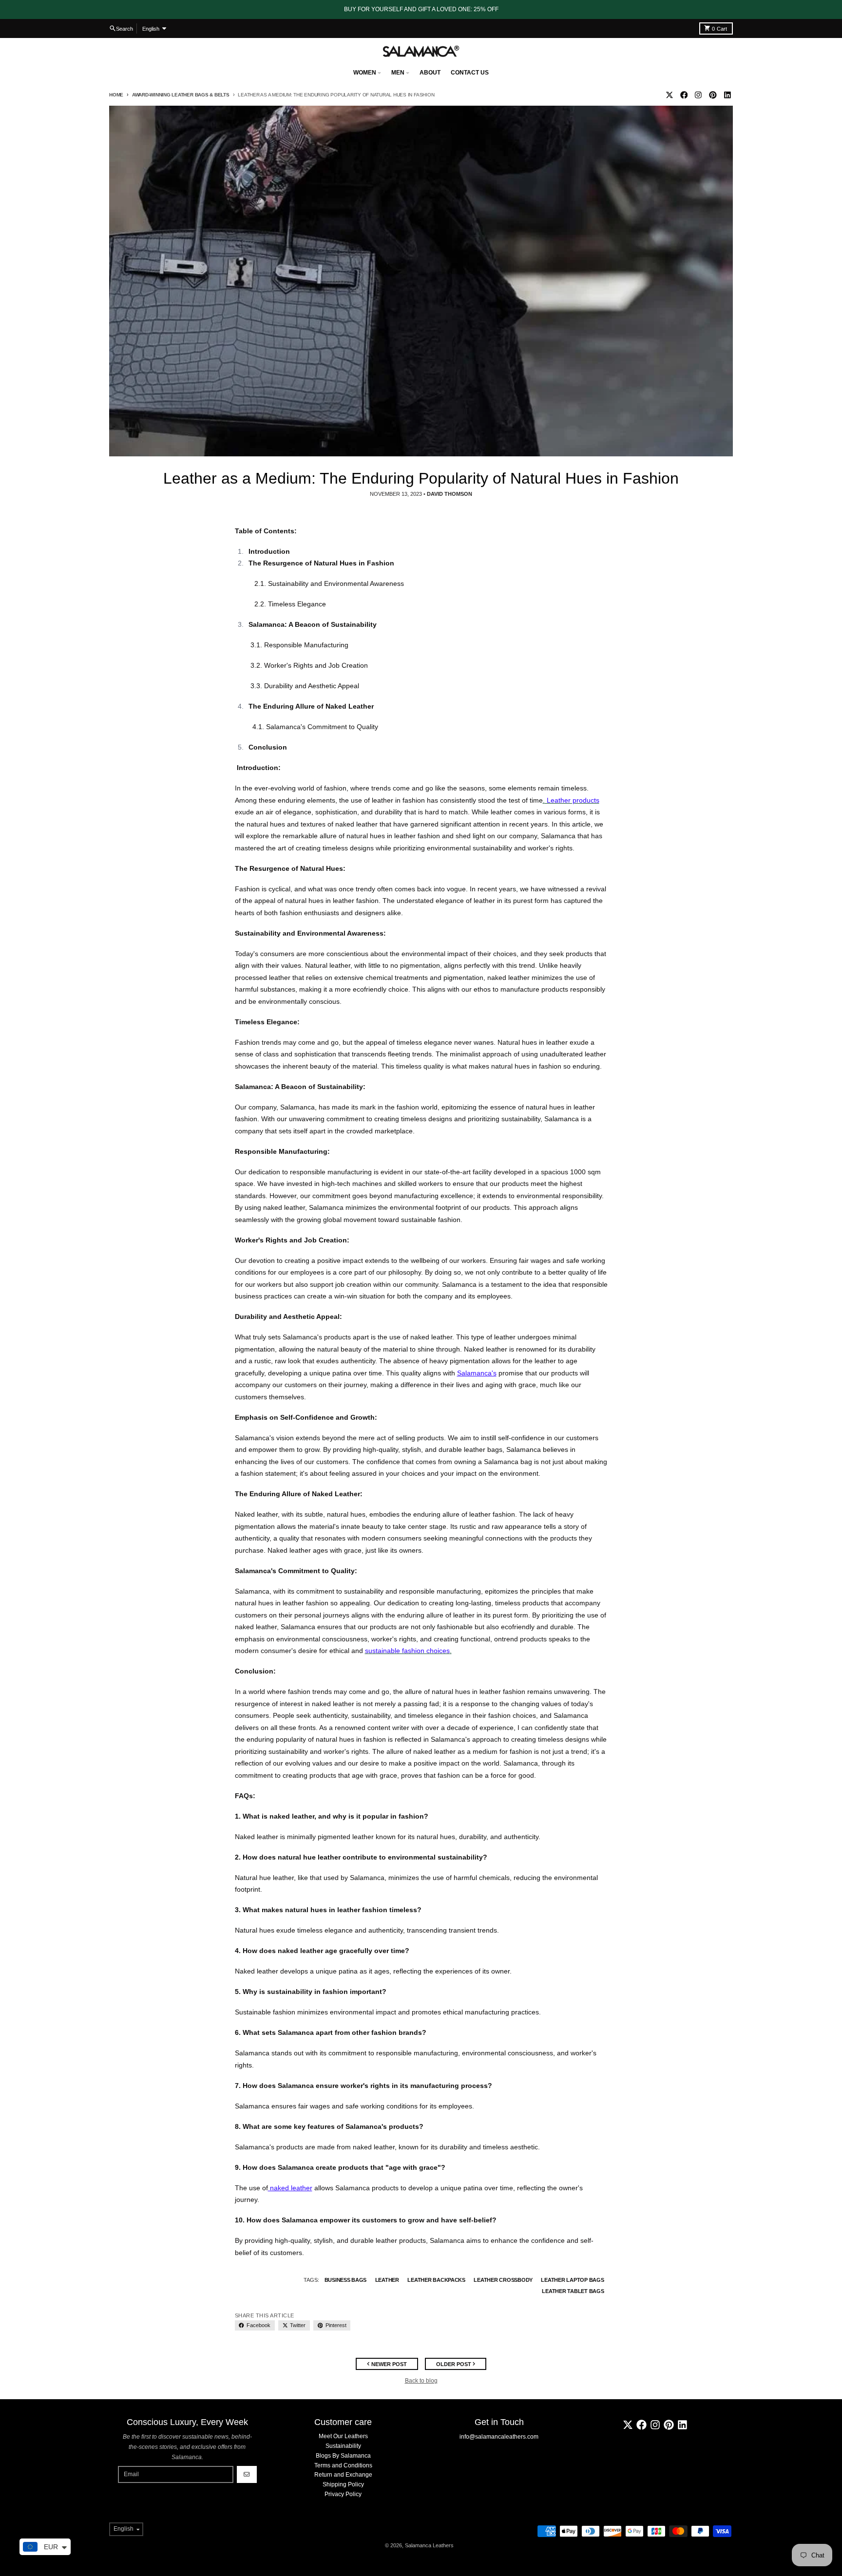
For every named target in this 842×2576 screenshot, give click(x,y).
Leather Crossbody (503, 2280)
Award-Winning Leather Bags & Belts (181, 95)
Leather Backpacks (436, 2280)
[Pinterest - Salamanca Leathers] (713, 95)
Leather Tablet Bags (573, 2291)
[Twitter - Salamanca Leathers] (669, 95)
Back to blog (421, 2381)
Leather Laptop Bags (572, 2280)
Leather (387, 2280)
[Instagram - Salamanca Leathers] (698, 95)
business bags (346, 2280)
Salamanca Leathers (429, 2545)
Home (116, 95)
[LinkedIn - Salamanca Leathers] (727, 95)
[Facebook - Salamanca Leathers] (684, 95)
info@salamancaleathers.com (499, 2437)
